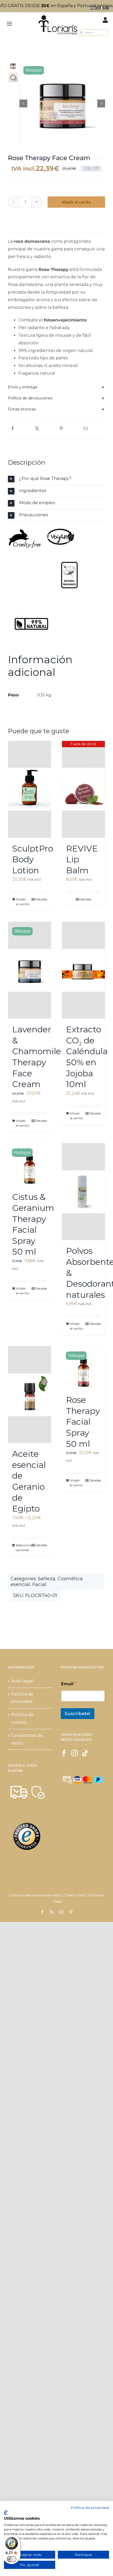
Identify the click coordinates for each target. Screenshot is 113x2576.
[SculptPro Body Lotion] (30, 789)
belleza (47, 1579)
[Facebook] (13, 429)
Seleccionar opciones (22, 1547)
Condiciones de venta (27, 1739)
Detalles (41, 899)
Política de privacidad (22, 1698)
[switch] (12, 2559)
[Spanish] (93, 8)
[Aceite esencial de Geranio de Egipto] (30, 1395)
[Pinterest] (61, 429)
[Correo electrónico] (86, 429)
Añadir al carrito (76, 202)
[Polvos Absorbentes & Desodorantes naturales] (83, 1192)
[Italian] (102, 8)
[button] (56, 387)
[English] (97, 8)
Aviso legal (22, 1681)
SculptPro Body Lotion (33, 859)
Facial (39, 1584)
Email (69, 1684)
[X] (37, 429)
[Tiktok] (85, 1753)
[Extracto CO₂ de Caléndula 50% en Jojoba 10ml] (83, 970)
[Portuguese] (107, 8)
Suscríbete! (78, 1713)
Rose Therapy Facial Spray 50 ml (83, 1422)
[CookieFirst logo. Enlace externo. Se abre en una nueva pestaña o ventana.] (6, 2513)
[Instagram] (75, 1753)
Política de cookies (22, 1718)
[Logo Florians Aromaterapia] (58, 15)
